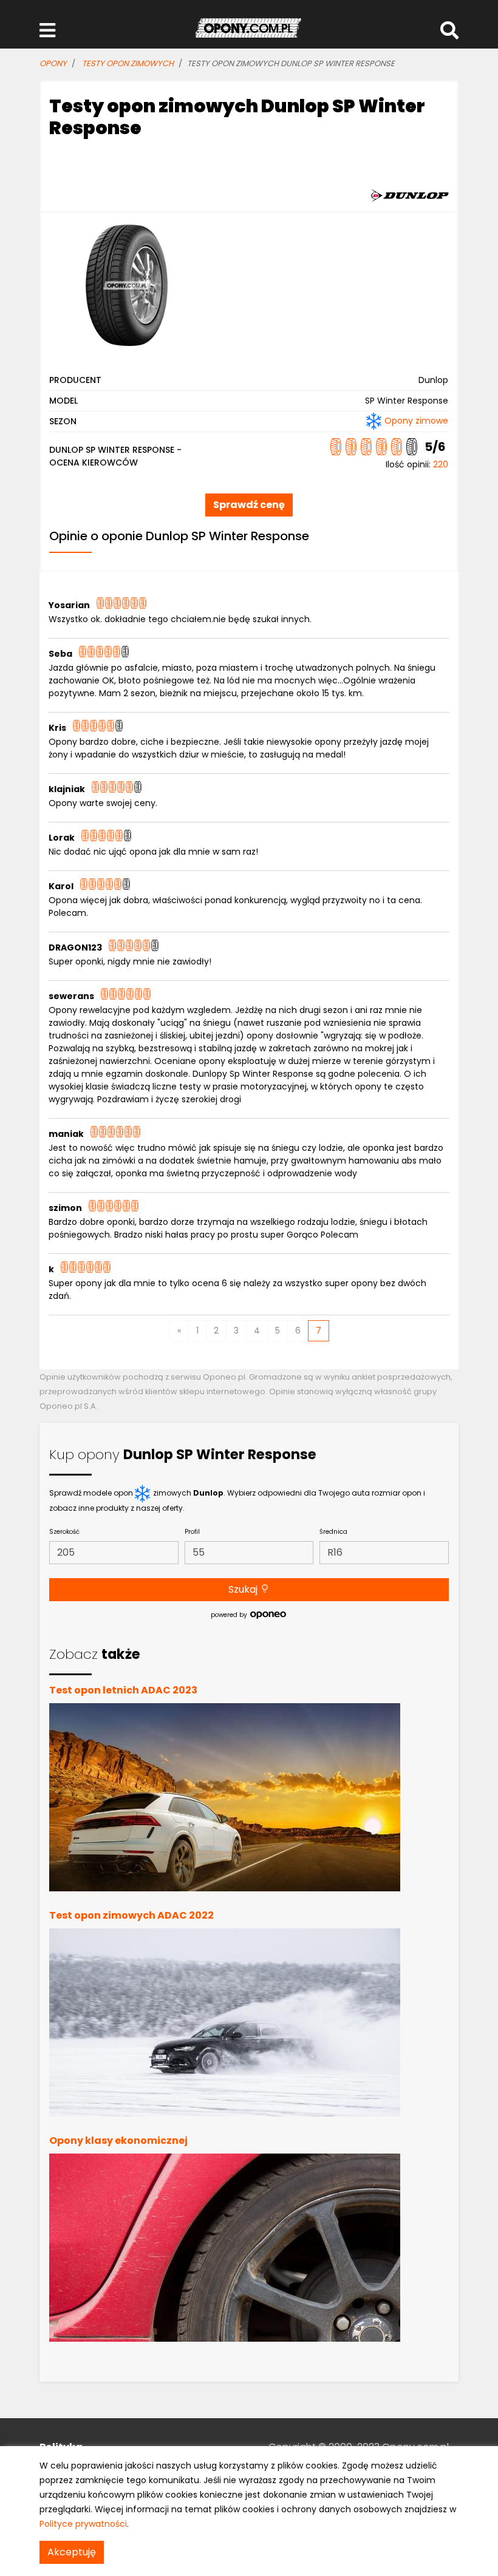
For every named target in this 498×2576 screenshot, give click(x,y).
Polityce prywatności (83, 2524)
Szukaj (244, 1589)
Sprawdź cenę (249, 505)
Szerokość (64, 1532)
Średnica (333, 1532)
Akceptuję (72, 2552)
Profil (192, 1532)
